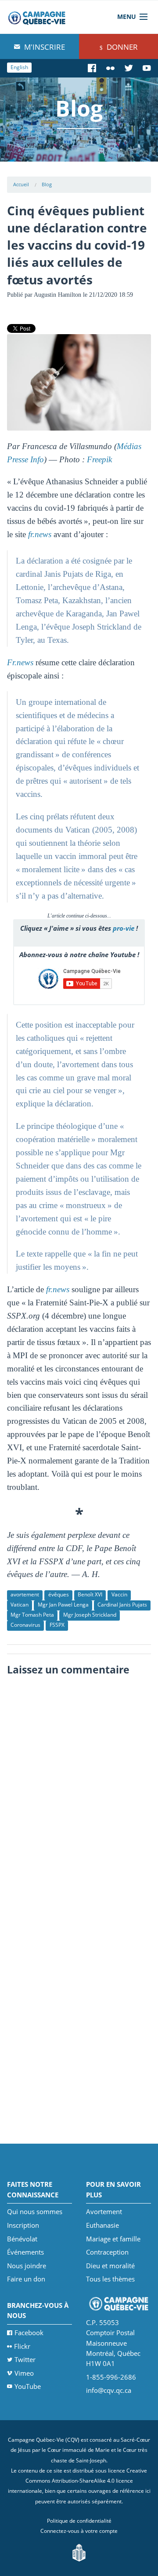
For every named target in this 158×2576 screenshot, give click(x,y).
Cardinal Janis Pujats (122, 1605)
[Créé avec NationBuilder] (79, 2552)
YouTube (28, 2386)
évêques (59, 1594)
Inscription (23, 2225)
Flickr (22, 2346)
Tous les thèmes (110, 2279)
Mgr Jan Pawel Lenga (63, 1605)
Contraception (107, 2252)
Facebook (29, 2333)
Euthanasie (102, 2225)
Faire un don (26, 2279)
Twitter (25, 2359)
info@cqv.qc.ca (109, 2390)
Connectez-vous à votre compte (79, 2531)
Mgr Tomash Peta (32, 1615)
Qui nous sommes (35, 2211)
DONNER (121, 47)
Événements (25, 2252)
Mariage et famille (113, 2239)
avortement (25, 1594)
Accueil (21, 184)
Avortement (104, 2211)
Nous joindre (27, 2266)
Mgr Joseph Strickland (90, 1615)
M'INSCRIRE (44, 47)
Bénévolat (22, 2239)
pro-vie (124, 928)
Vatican (20, 1605)
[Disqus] (79, 1791)
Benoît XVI (90, 1594)
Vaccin (119, 1594)
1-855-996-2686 (111, 2377)
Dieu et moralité (110, 2266)
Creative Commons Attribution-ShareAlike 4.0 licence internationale (78, 2481)
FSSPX (57, 1625)
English (19, 67)
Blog (47, 184)
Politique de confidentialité (79, 2521)
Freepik (99, 459)
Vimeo (24, 2373)
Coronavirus (25, 1625)
